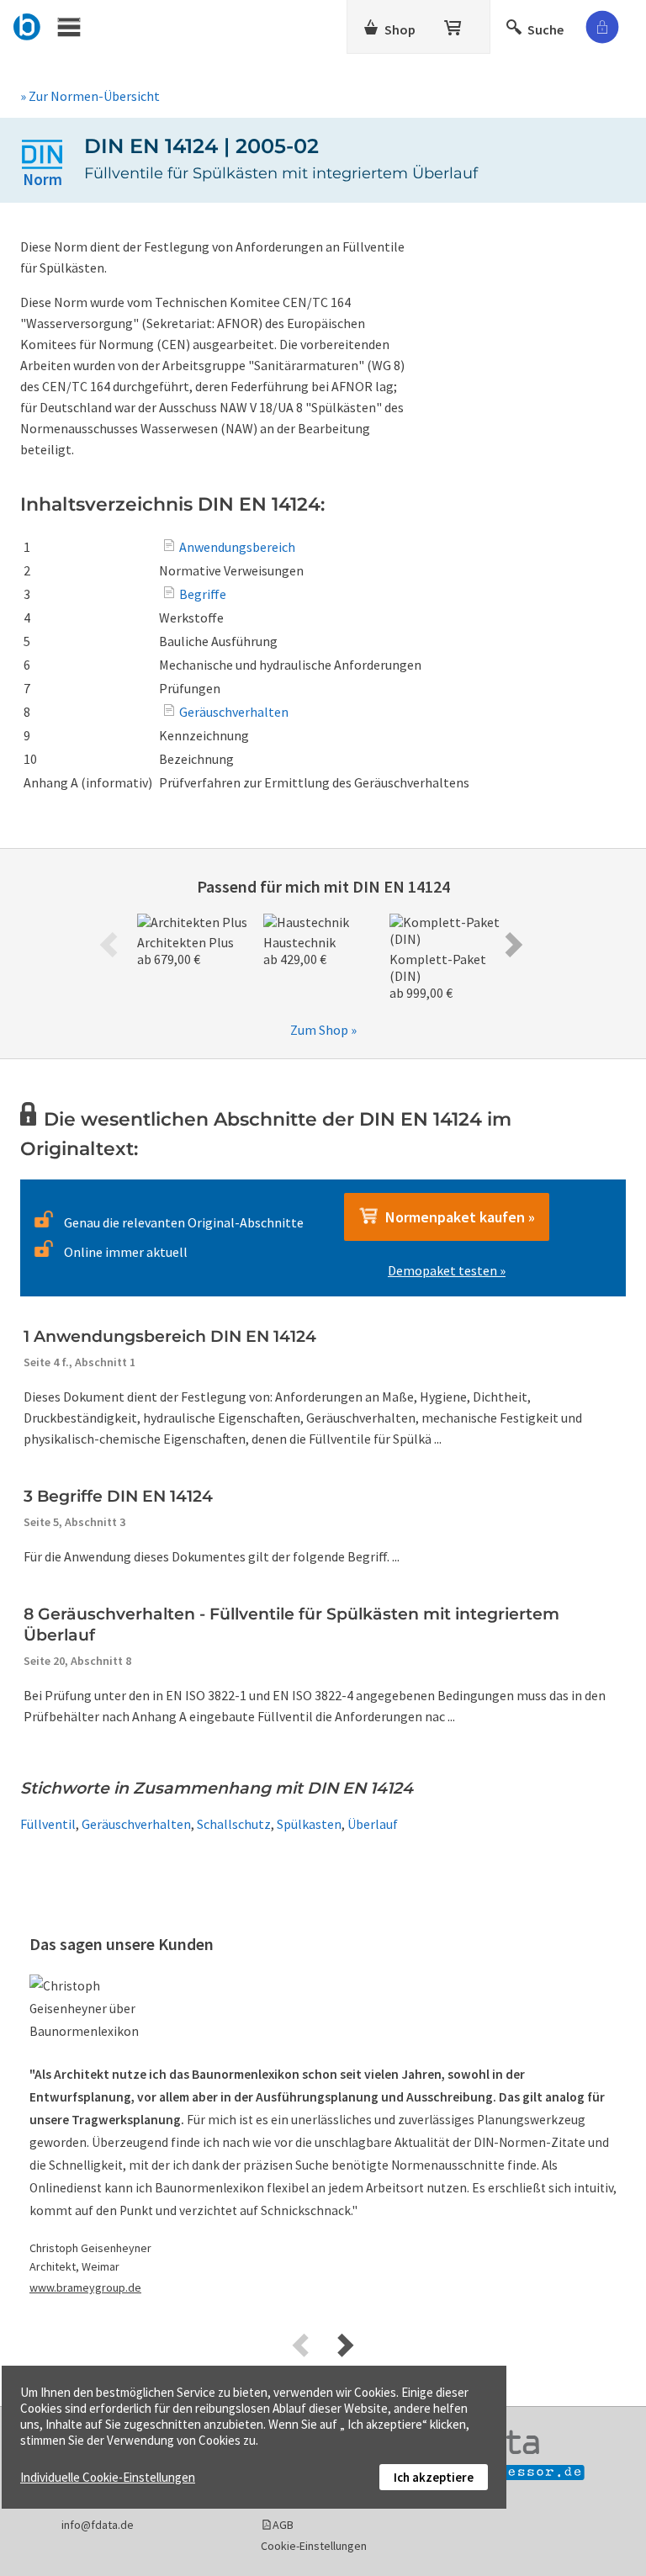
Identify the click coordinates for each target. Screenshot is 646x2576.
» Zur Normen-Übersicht (90, 96)
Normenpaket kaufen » (457, 1217)
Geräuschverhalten (136, 1824)
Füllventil (48, 1824)
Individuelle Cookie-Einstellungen (108, 2477)
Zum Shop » (323, 1030)
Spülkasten (309, 1824)
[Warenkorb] (454, 24)
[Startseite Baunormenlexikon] (27, 24)
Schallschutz (234, 1824)
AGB (283, 2525)
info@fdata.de (98, 2525)
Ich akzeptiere (434, 2477)
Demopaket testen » (447, 1270)
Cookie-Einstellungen (314, 2546)
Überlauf (373, 1824)
